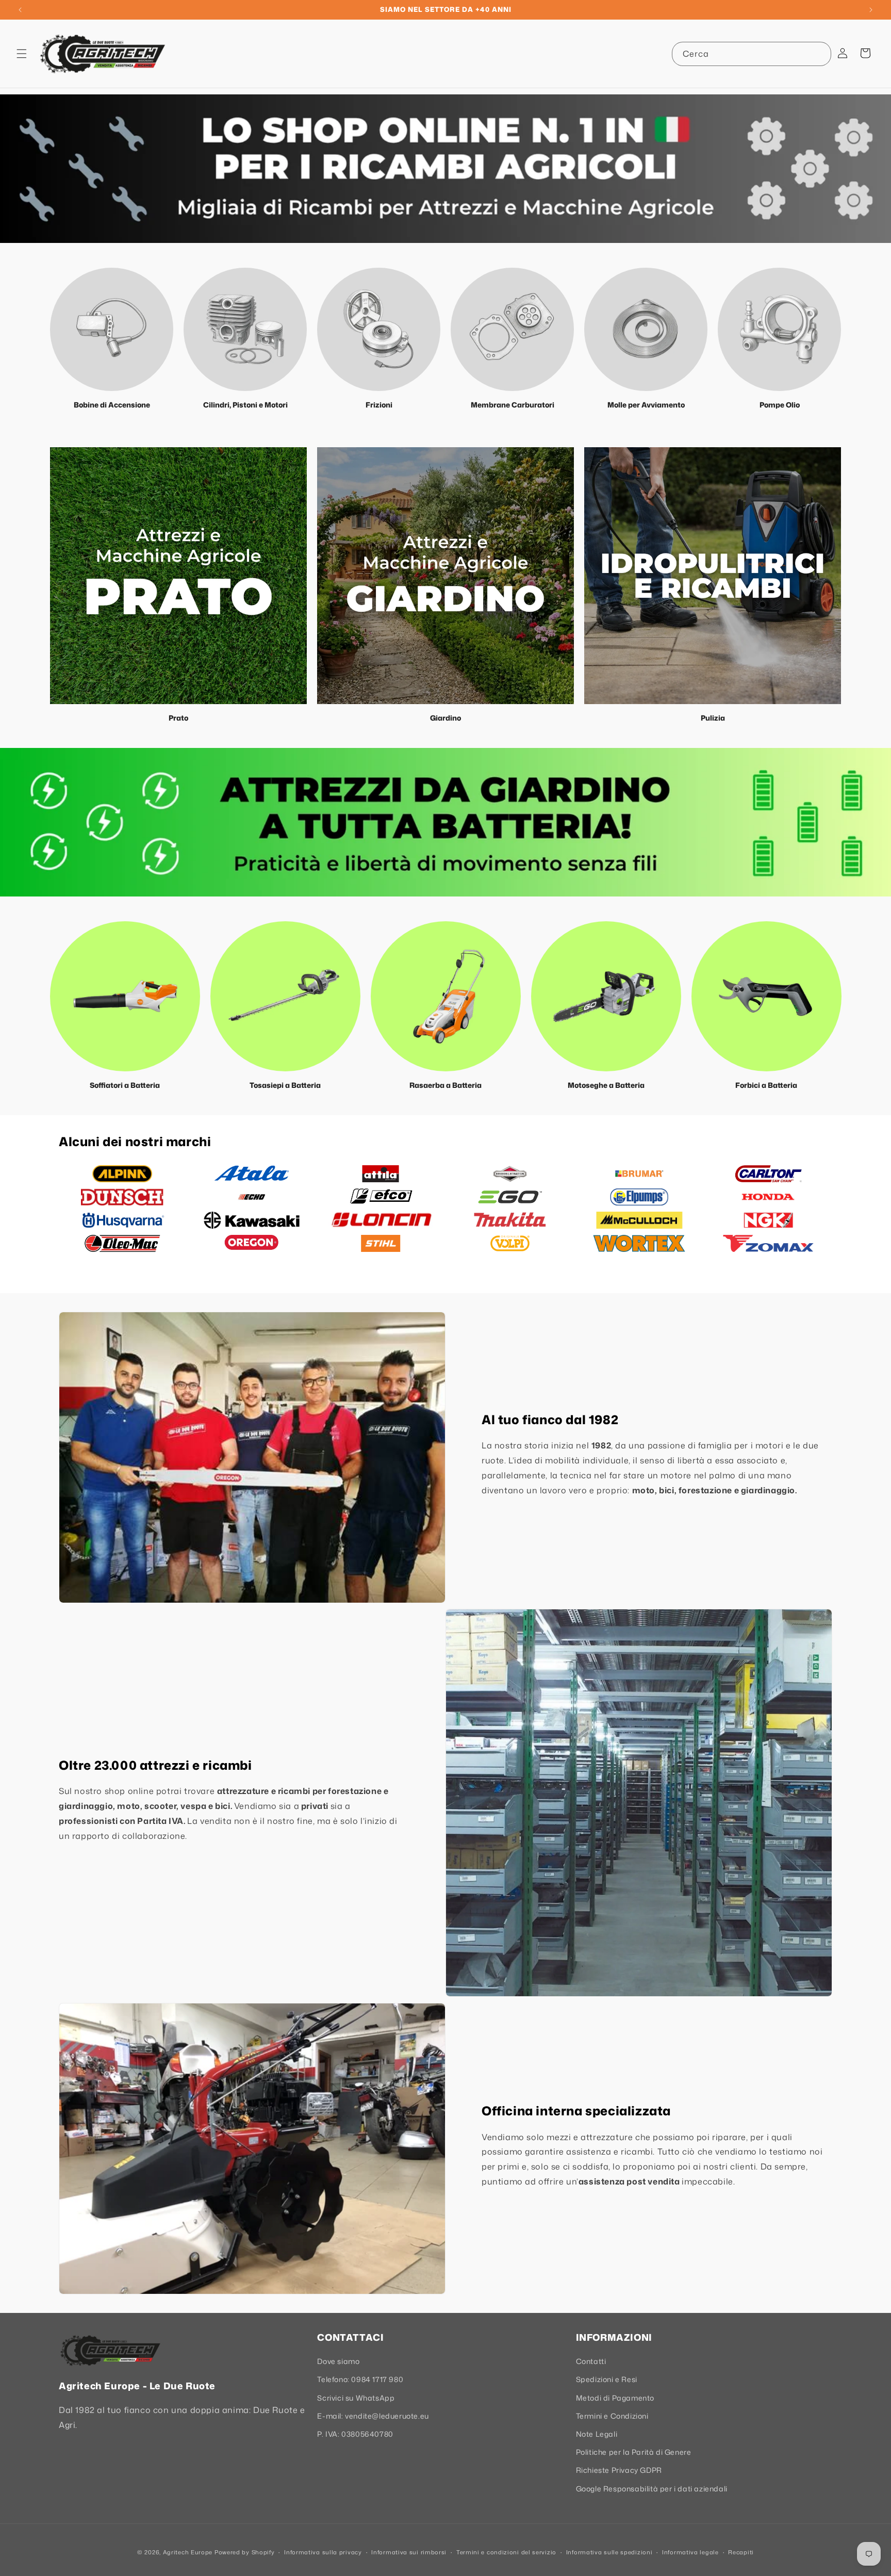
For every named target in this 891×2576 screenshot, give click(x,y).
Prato (178, 718)
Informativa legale (690, 2552)
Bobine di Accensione (112, 405)
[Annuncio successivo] (871, 10)
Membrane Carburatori (513, 405)
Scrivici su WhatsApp (356, 2398)
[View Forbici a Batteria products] (766, 996)
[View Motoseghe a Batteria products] (606, 996)
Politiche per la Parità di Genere (634, 2452)
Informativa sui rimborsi (409, 2552)
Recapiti (741, 2552)
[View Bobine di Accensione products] (112, 329)
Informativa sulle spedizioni (609, 2552)
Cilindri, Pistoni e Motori (245, 405)
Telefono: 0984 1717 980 (360, 2379)
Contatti (591, 2361)
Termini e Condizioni (612, 2416)
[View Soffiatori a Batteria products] (125, 996)
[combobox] (752, 54)
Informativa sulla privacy (323, 2552)
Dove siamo (338, 2361)
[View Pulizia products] (713, 576)
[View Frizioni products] (379, 329)
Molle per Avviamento (646, 405)
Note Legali (597, 2434)
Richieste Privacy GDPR (619, 2470)
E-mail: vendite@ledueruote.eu (373, 2416)
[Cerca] (819, 54)
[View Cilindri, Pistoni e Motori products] (245, 329)
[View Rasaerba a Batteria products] (446, 996)
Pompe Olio (780, 405)
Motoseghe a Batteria (606, 1085)
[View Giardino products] (445, 576)
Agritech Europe (188, 2552)
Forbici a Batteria (766, 1085)
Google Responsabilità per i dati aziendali (652, 2489)
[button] (22, 54)
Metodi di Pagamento (615, 2398)
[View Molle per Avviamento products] (646, 329)
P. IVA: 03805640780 (355, 2434)
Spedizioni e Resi (607, 2379)
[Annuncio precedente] (20, 10)
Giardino (445, 718)
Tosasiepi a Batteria (285, 1085)
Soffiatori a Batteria (125, 1085)
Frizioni (379, 405)
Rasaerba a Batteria (445, 1085)
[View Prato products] (178, 576)
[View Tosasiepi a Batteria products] (285, 996)
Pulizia (713, 718)
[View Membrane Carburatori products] (512, 329)
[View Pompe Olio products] (779, 329)
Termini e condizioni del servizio (506, 2552)
